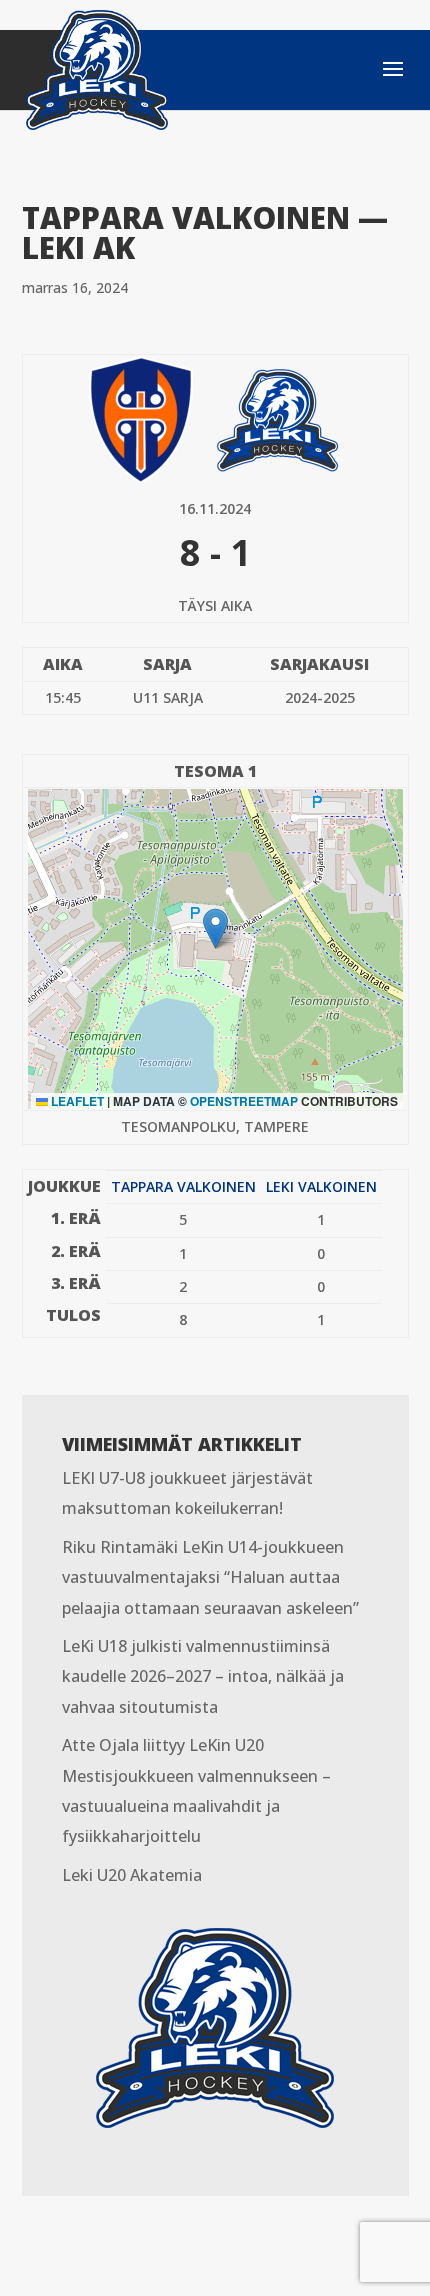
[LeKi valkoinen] (277, 418)
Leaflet (76, 1101)
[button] (215, 928)
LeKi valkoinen (321, 1186)
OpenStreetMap (244, 1101)
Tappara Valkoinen (183, 1186)
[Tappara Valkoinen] (141, 418)
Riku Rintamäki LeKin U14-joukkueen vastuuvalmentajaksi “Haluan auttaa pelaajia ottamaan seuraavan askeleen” (210, 1577)
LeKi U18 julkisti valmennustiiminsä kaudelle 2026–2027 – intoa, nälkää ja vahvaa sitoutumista (203, 1676)
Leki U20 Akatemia (132, 1875)
